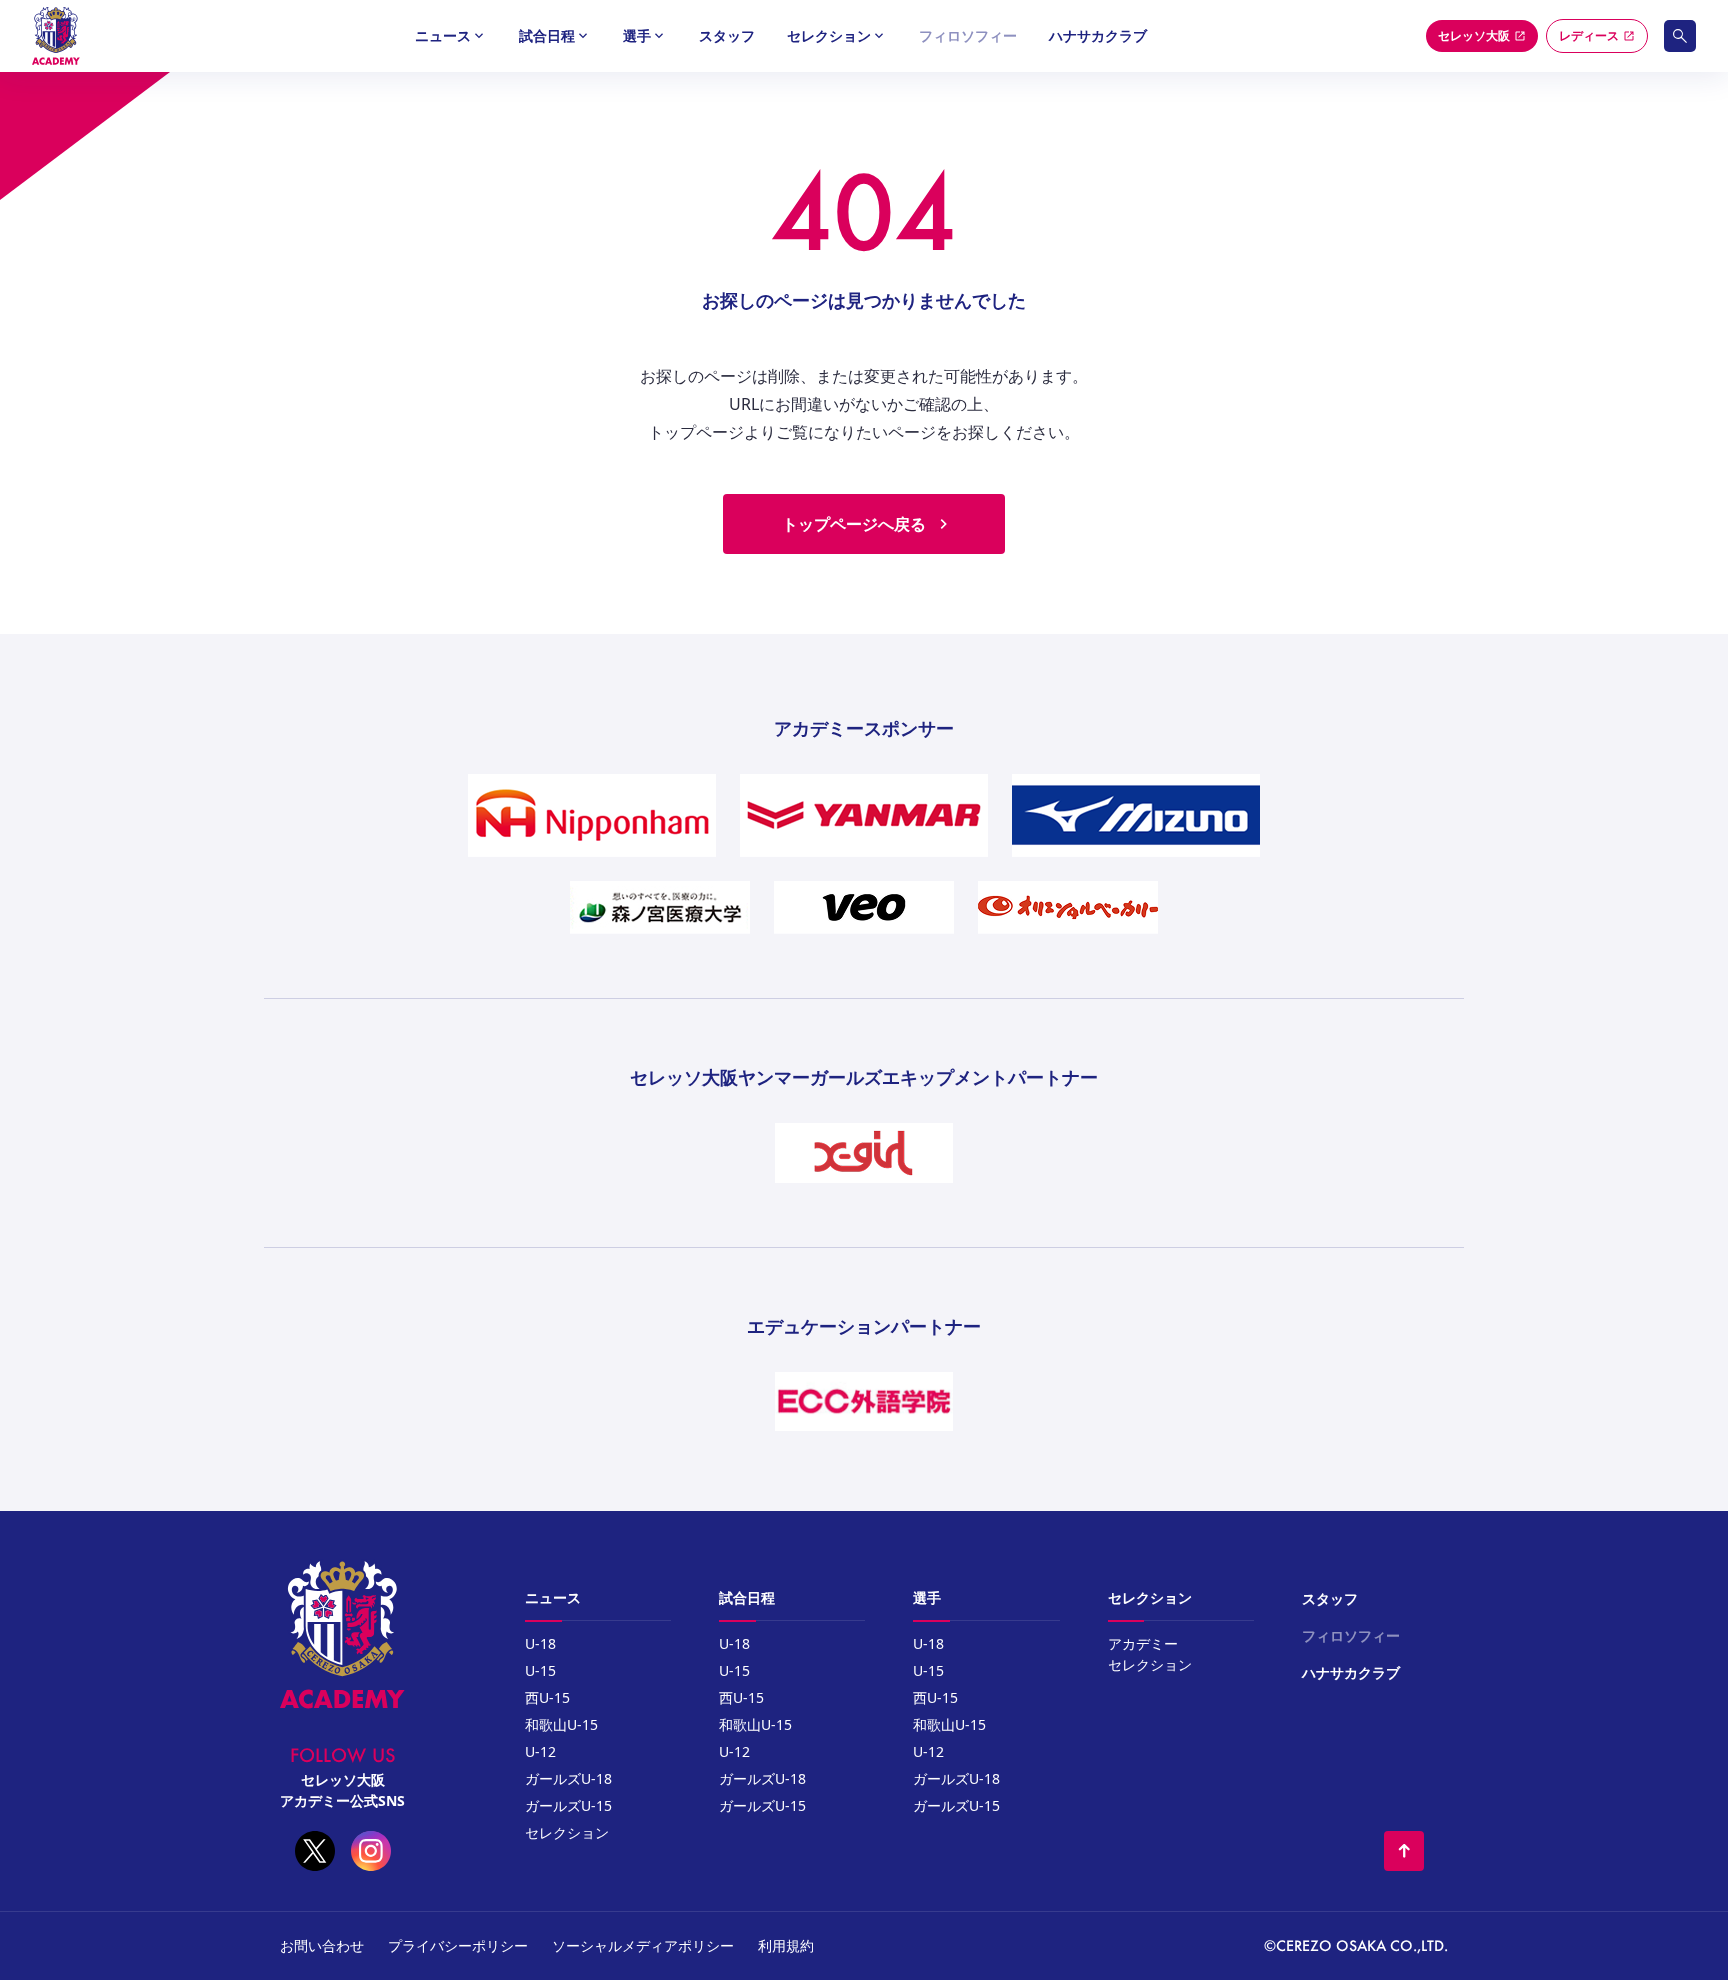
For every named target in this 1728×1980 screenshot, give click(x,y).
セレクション (567, 1832)
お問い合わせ (322, 1945)
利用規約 (786, 1945)
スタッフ (727, 35)
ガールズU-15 (568, 1805)
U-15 (540, 1670)
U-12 (540, 1751)
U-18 (540, 1643)
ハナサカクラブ (1098, 35)
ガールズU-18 (568, 1778)
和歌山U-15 (561, 1724)
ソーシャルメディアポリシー (643, 1945)
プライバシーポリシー (458, 1945)
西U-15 (547, 1697)
